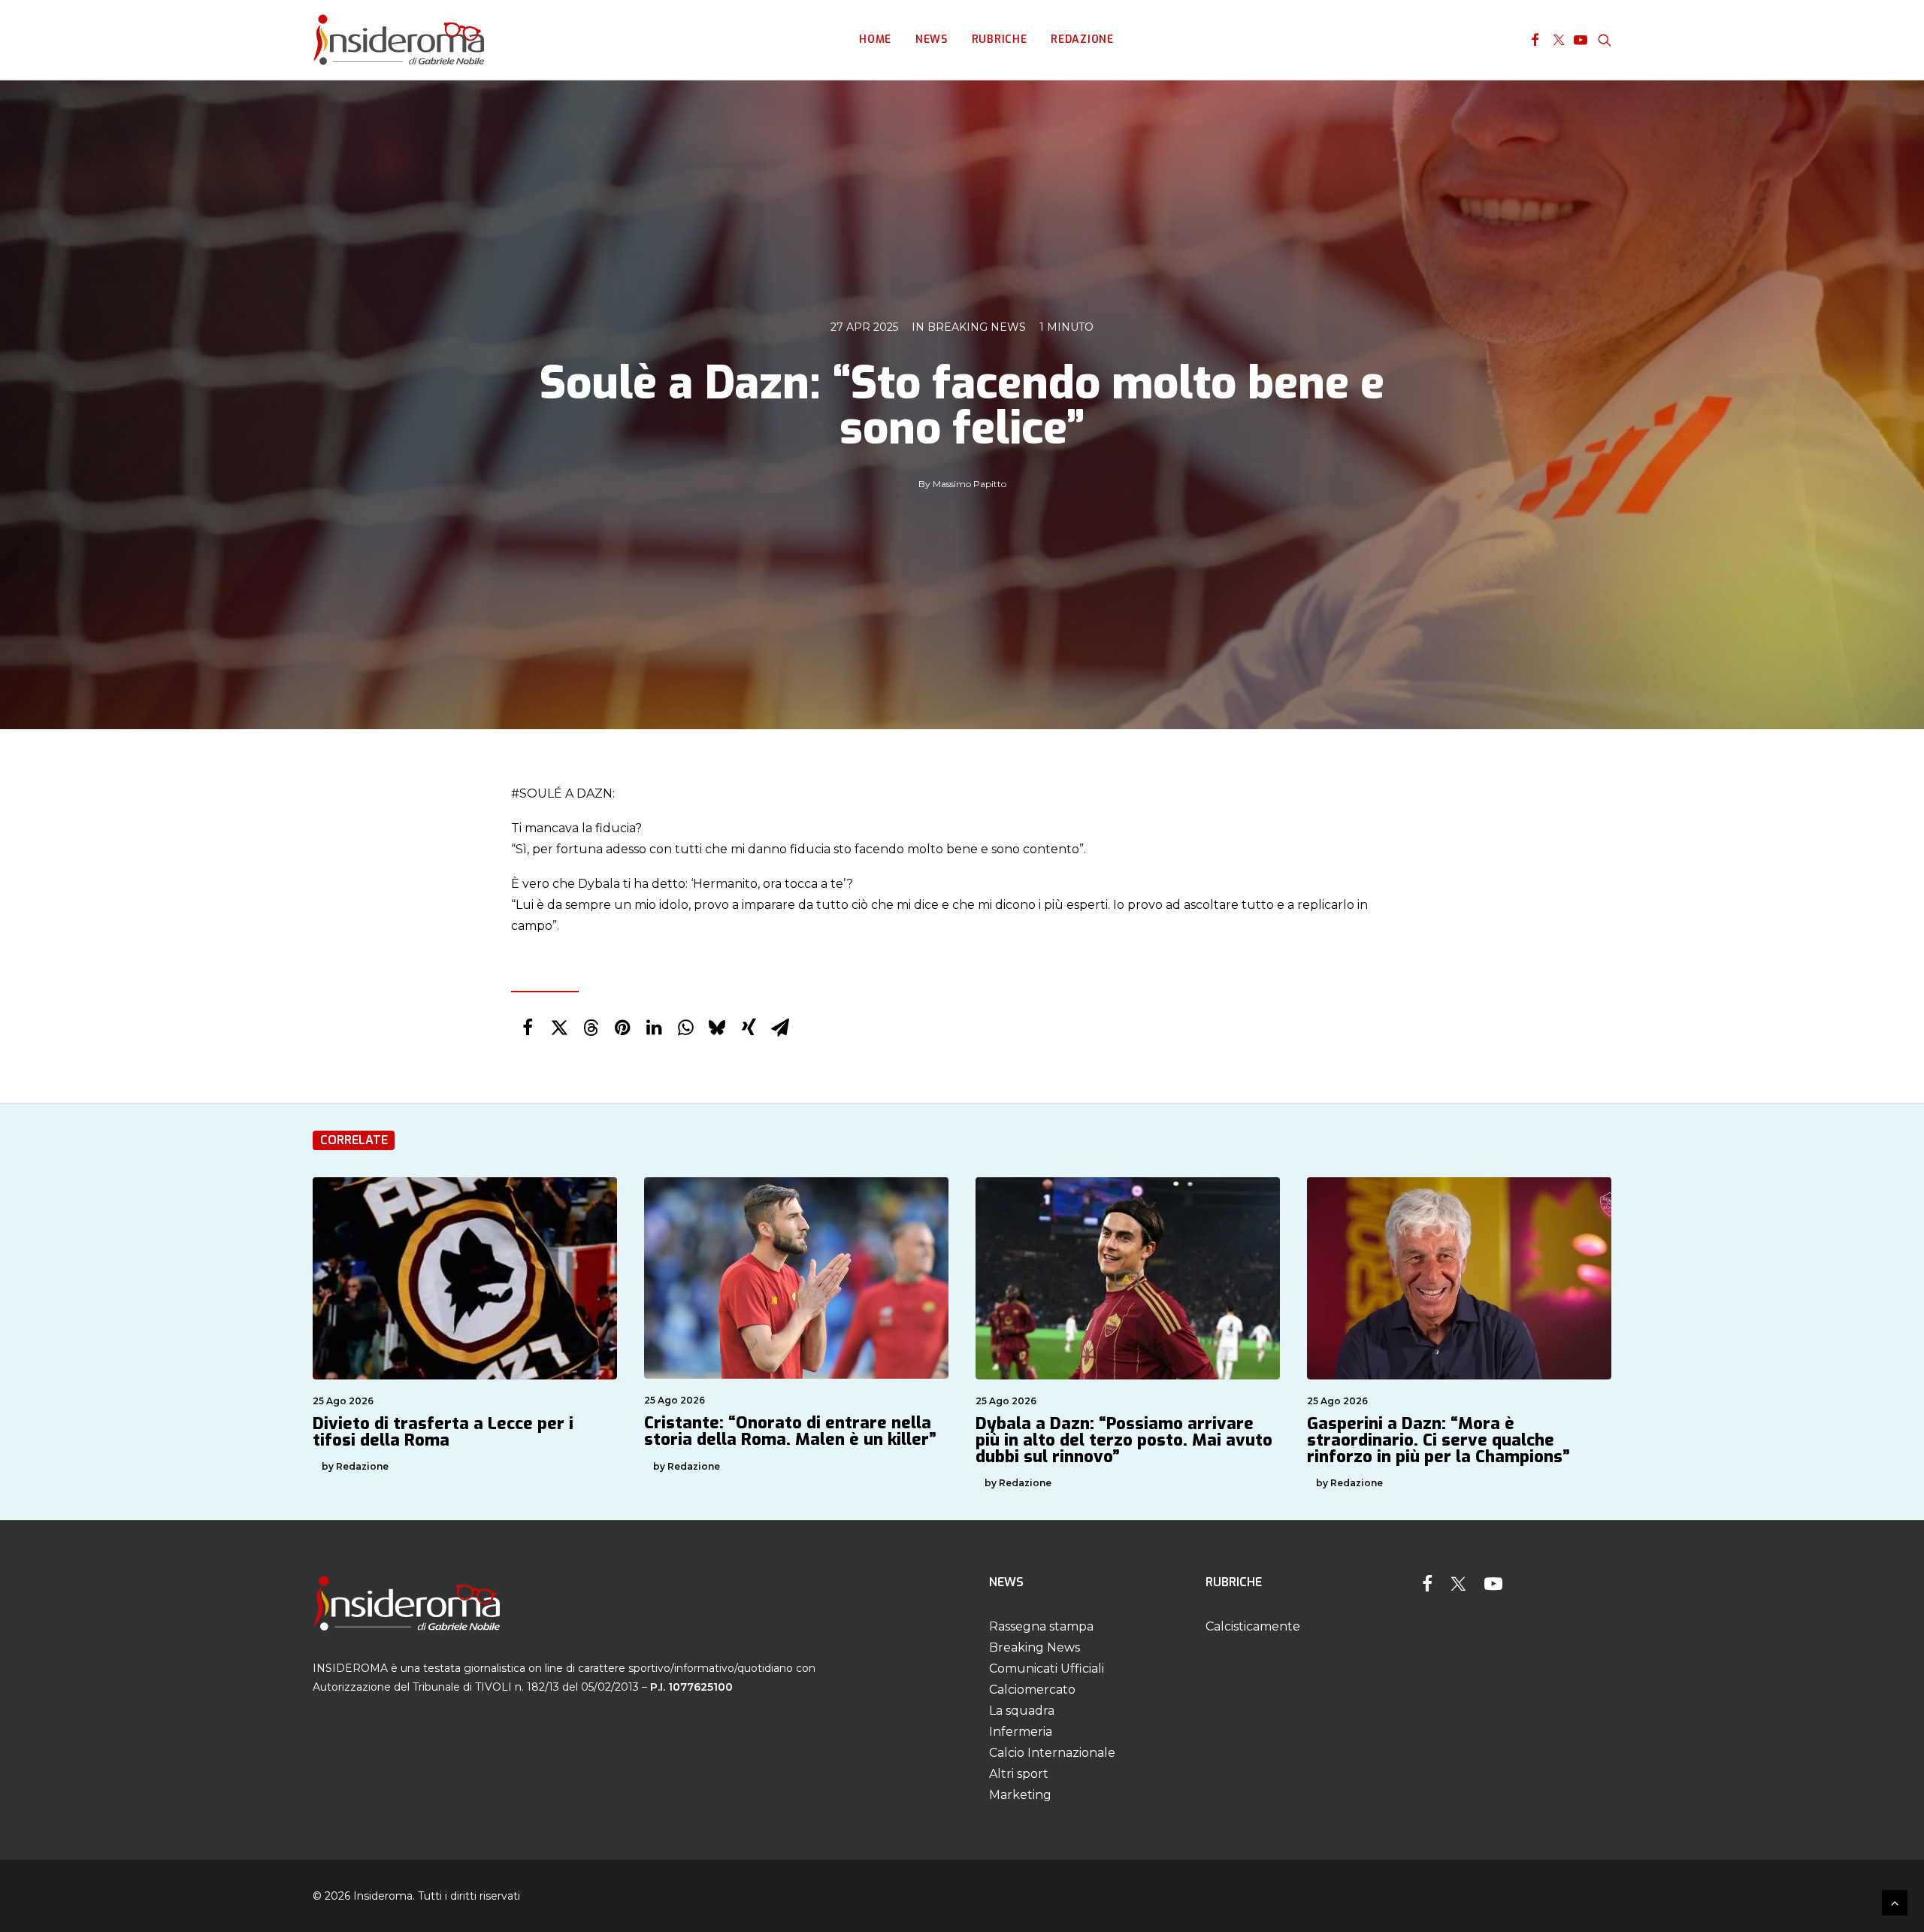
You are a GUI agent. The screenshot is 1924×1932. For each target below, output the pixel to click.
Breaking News (977, 327)
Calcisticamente (1253, 1626)
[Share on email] (780, 1028)
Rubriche (1000, 39)
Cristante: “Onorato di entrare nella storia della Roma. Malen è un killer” (790, 1431)
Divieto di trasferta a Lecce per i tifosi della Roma (443, 1432)
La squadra (1022, 1711)
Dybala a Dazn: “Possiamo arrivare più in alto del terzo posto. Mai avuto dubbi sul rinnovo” (1124, 1440)
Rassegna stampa (1041, 1626)
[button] (1535, 40)
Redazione (1082, 39)
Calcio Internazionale (1052, 1753)
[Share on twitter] (559, 1028)
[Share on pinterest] (622, 1028)
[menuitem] (875, 40)
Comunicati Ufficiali (1047, 1669)
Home (875, 39)
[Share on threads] (591, 1028)
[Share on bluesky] (717, 1028)
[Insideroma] (399, 40)
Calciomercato (1032, 1690)
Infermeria (1021, 1732)
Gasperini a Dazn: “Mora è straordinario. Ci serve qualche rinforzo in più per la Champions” (1438, 1440)
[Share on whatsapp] (685, 1028)
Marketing (1020, 1795)
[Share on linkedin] (654, 1028)
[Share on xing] (749, 1028)
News (932, 39)
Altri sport (1019, 1774)
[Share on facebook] (528, 1028)
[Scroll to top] (1895, 1902)
